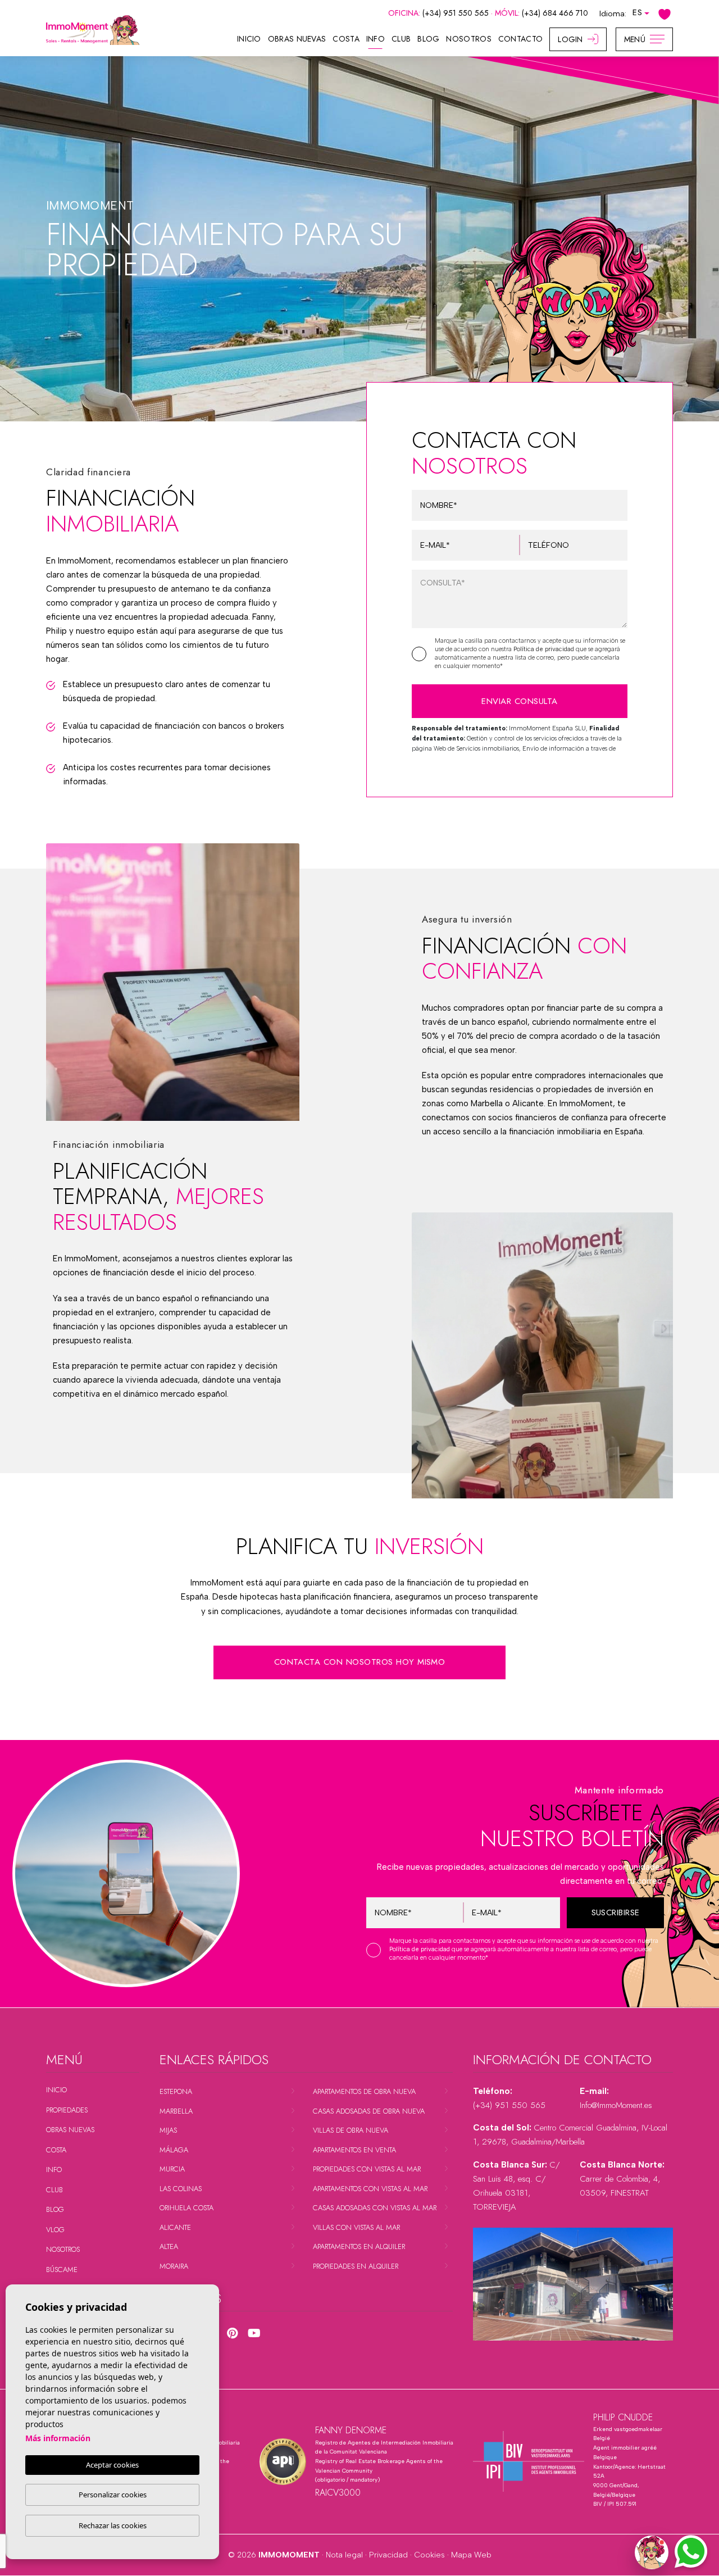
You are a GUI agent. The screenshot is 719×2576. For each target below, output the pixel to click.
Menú (635, 39)
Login (570, 39)
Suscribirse (616, 1912)
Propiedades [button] (67, 2110)
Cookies (429, 2555)
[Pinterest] (232, 2333)
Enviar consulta (519, 701)
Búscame (62, 2270)
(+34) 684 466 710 (555, 13)
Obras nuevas (297, 39)
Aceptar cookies (112, 2465)
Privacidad (388, 2555)
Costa (346, 39)
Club (401, 39)
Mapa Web (471, 2555)
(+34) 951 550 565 (457, 13)
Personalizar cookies (113, 2495)
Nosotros (468, 39)
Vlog (55, 2230)
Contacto (520, 39)
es (637, 12)
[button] (652, 2552)
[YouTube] (254, 2333)
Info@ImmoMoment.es (616, 2105)
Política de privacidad (545, 649)
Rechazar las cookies (113, 2525)
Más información (58, 2438)
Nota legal (344, 2555)
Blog (428, 39)
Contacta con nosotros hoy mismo (360, 1662)
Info (376, 39)
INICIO (249, 39)
